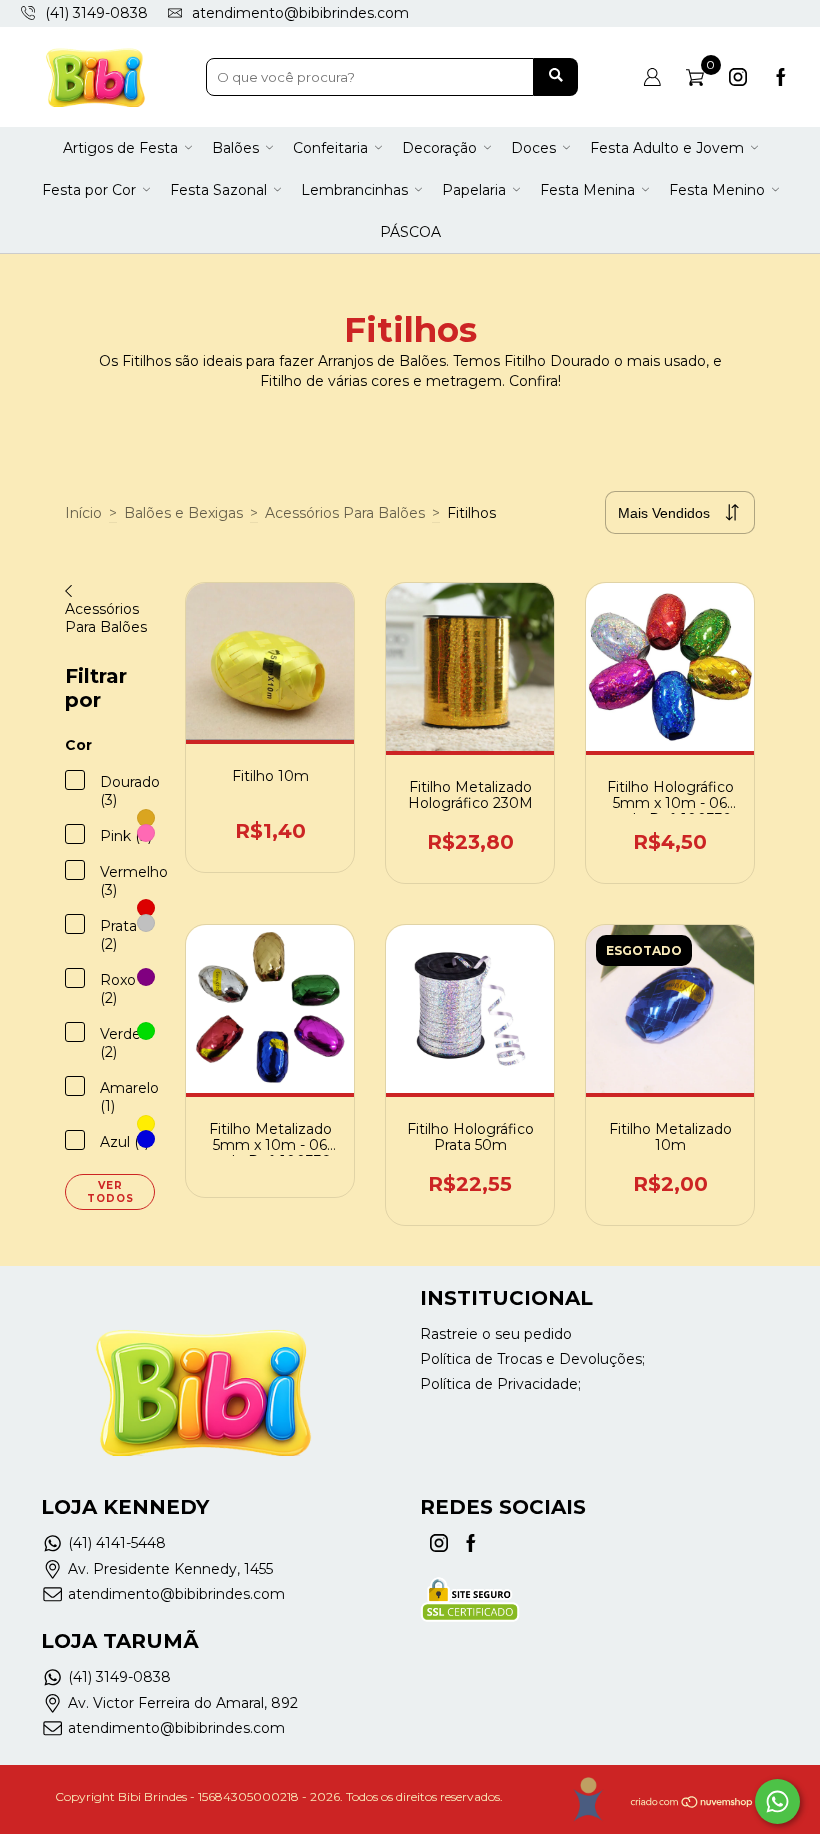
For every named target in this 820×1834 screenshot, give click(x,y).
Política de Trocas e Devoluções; (532, 1359)
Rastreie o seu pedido (496, 1334)
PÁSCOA (410, 232)
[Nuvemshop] (692, 1804)
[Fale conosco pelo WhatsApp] (777, 1801)
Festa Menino (717, 190)
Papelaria (474, 190)
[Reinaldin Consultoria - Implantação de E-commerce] (587, 1799)
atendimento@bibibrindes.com (300, 13)
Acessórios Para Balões (345, 513)
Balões (235, 148)
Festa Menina (587, 190)
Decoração (439, 148)
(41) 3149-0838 (119, 1677)
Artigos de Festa (120, 148)
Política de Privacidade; (500, 1384)
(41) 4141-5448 (117, 1543)
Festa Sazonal (218, 190)
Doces (533, 148)
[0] (695, 77)
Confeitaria (330, 148)
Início (83, 513)
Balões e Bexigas (183, 513)
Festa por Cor (89, 190)
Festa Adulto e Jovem (667, 148)
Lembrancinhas (354, 190)
